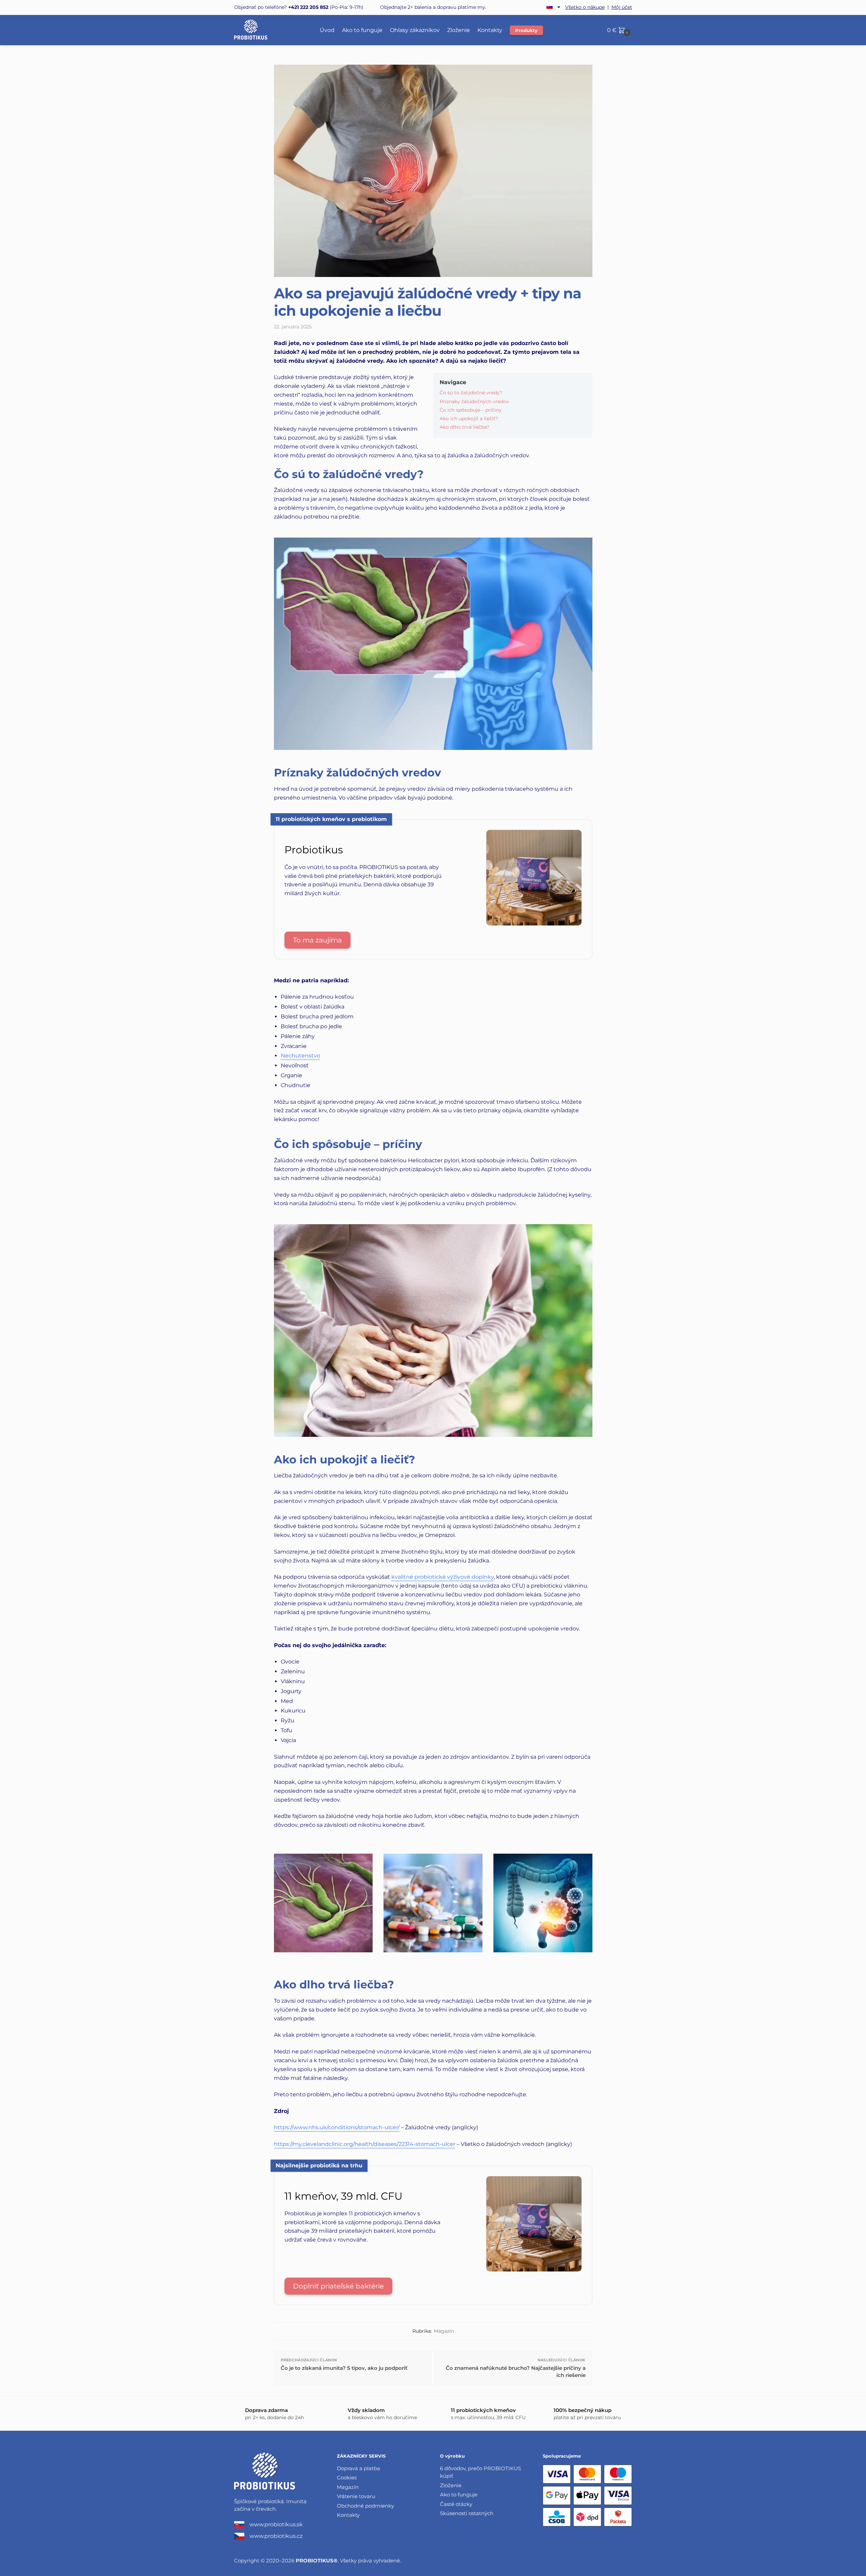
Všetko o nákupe (585, 7)
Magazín (444, 2331)
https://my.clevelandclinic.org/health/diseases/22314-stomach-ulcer (365, 2144)
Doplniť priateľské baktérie (338, 2286)
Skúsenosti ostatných (467, 2513)
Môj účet (622, 7)
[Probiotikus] (534, 923)
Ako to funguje (459, 2495)
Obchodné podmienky (365, 2506)
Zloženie (451, 2485)
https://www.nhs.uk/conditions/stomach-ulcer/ (337, 2127)
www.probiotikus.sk (276, 2524)
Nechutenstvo (300, 1056)
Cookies (347, 2477)
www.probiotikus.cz (276, 2536)
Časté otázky (456, 2504)
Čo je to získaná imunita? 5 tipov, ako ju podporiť (344, 2368)
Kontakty (348, 2515)
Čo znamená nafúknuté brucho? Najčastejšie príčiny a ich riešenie (516, 2372)
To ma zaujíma (317, 940)
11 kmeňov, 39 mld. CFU (344, 2196)
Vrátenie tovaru (356, 2496)
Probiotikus (314, 850)
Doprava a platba (358, 2468)
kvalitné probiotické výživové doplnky (443, 1577)
